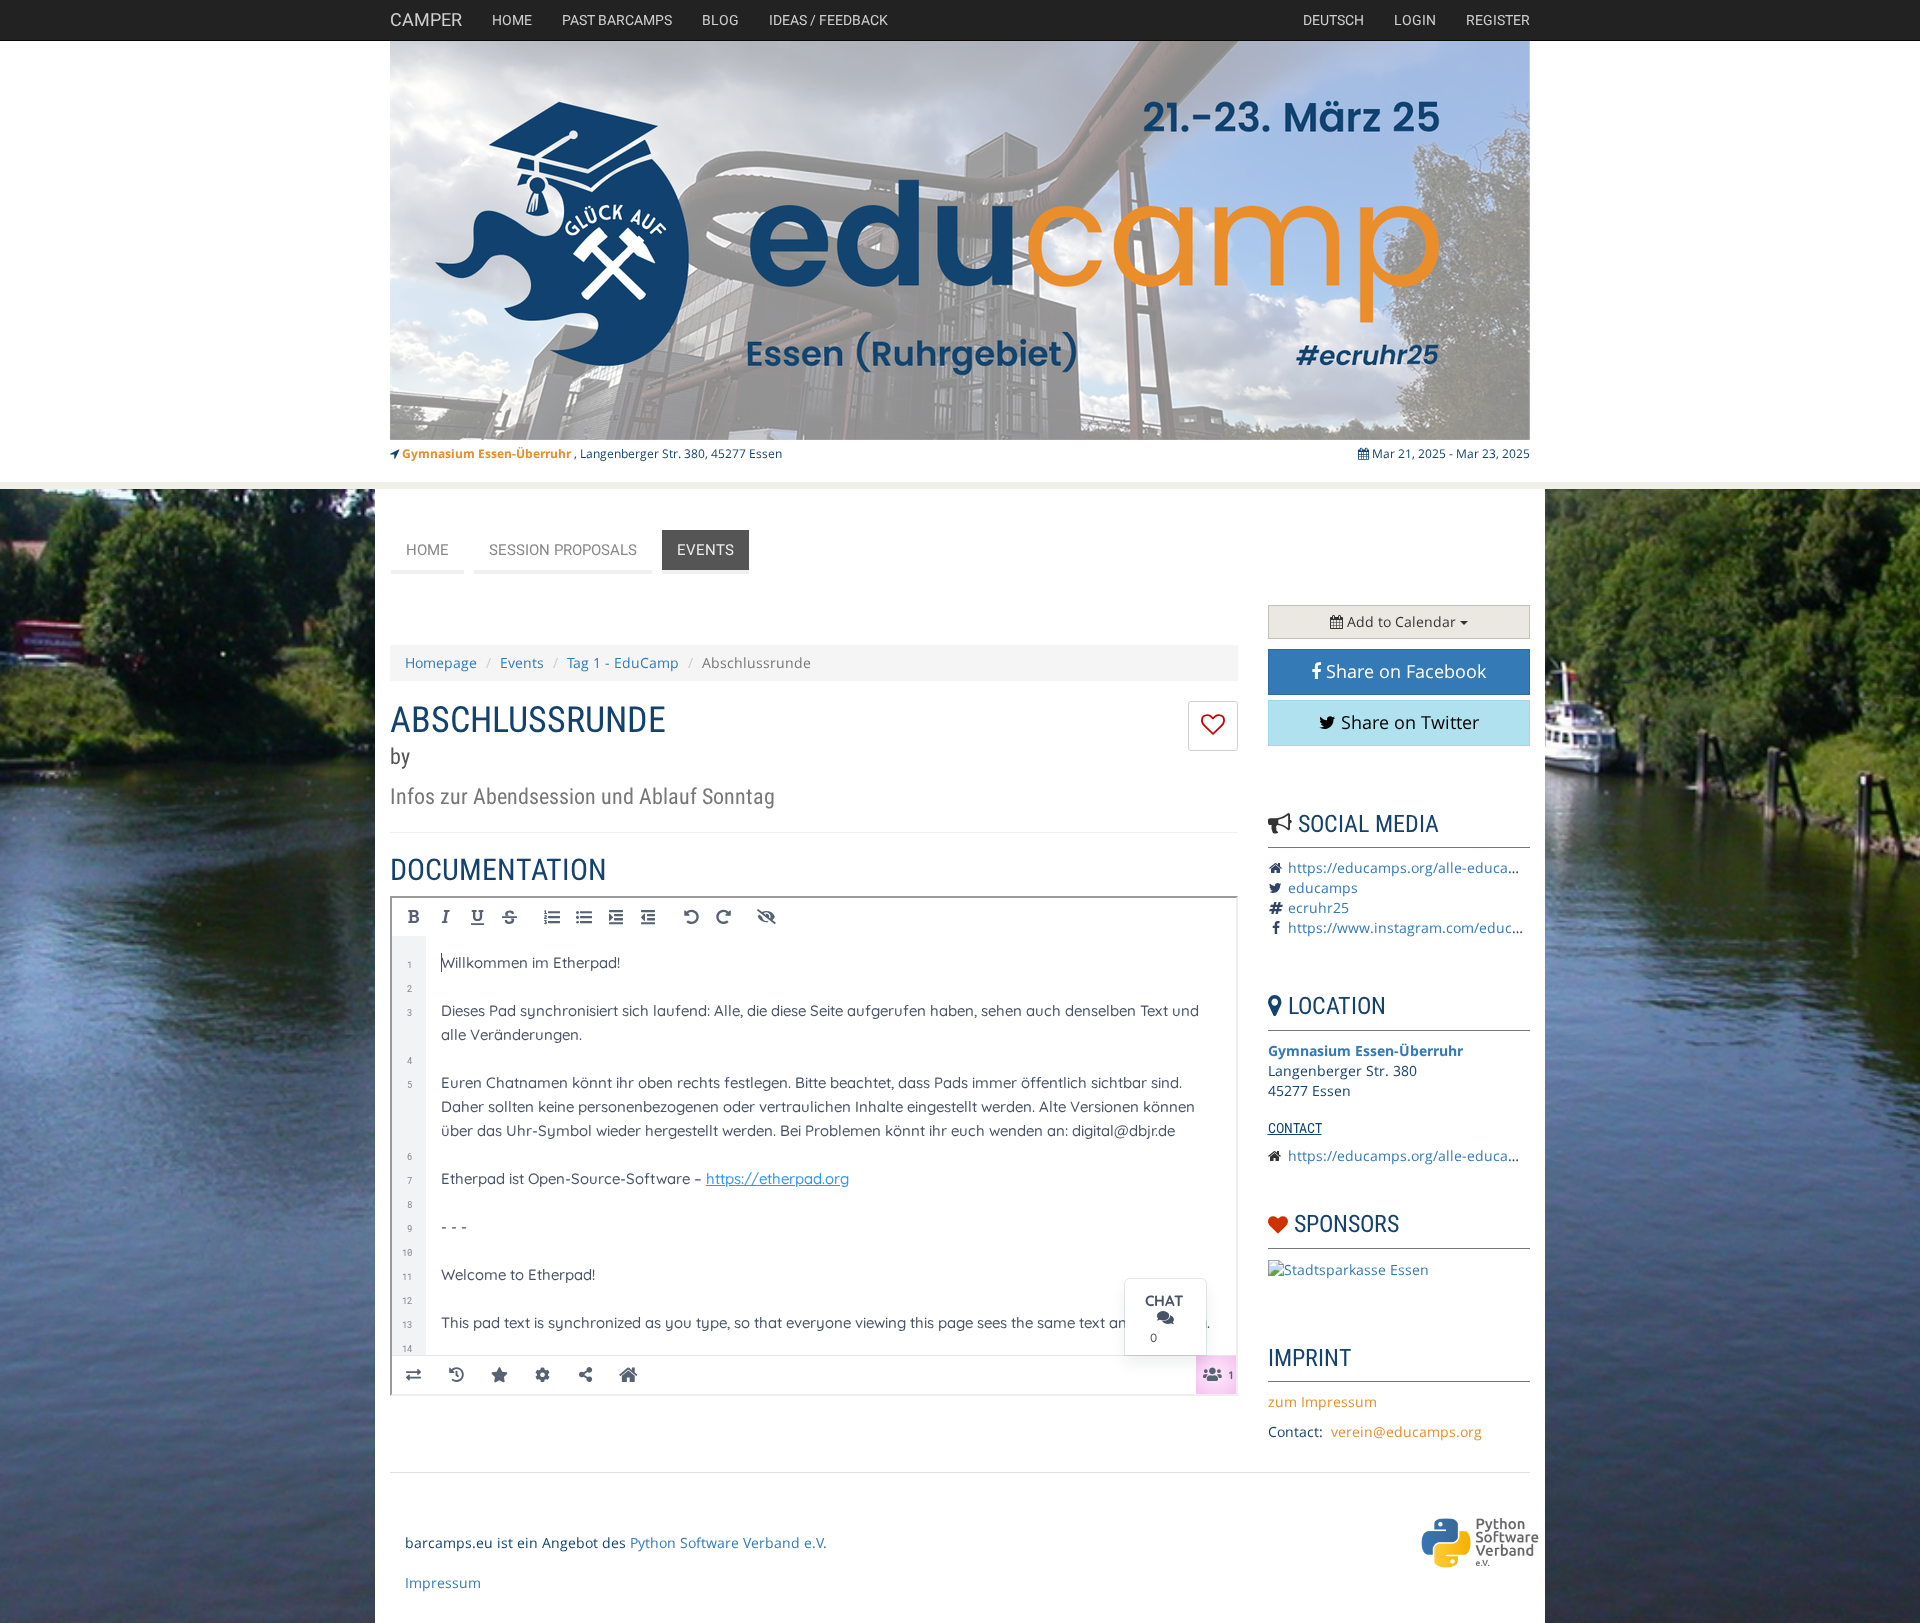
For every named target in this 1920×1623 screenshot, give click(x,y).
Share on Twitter (1407, 722)
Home (512, 20)
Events (522, 662)
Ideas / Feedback (828, 20)
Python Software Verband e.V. (728, 1542)
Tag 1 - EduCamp (623, 662)
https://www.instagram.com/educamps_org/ (1435, 927)
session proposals (563, 550)
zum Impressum (1322, 1401)
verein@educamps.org (1406, 1431)
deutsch (1333, 20)
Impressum (443, 1582)
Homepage (441, 662)
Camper (426, 19)
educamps (1323, 887)
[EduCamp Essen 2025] (960, 240)
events (705, 550)
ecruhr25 (1318, 907)
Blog (720, 20)
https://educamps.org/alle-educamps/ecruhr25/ (1448, 867)
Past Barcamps (617, 20)
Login (1415, 20)
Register (1498, 20)
